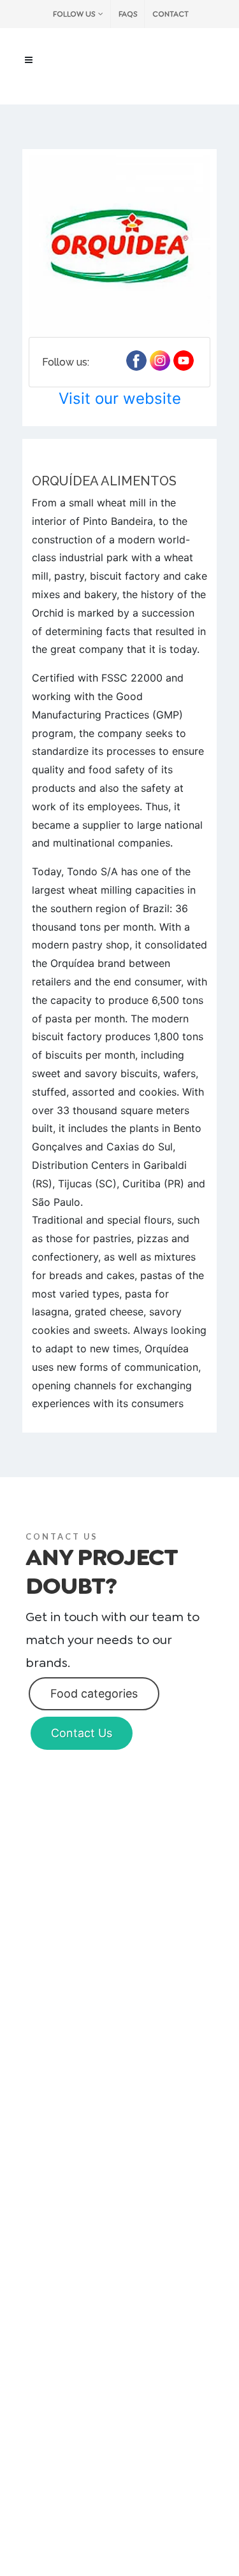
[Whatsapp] (184, 361)
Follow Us (74, 14)
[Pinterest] (160, 361)
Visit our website (120, 398)
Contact (170, 14)
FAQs (128, 14)
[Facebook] (136, 361)
